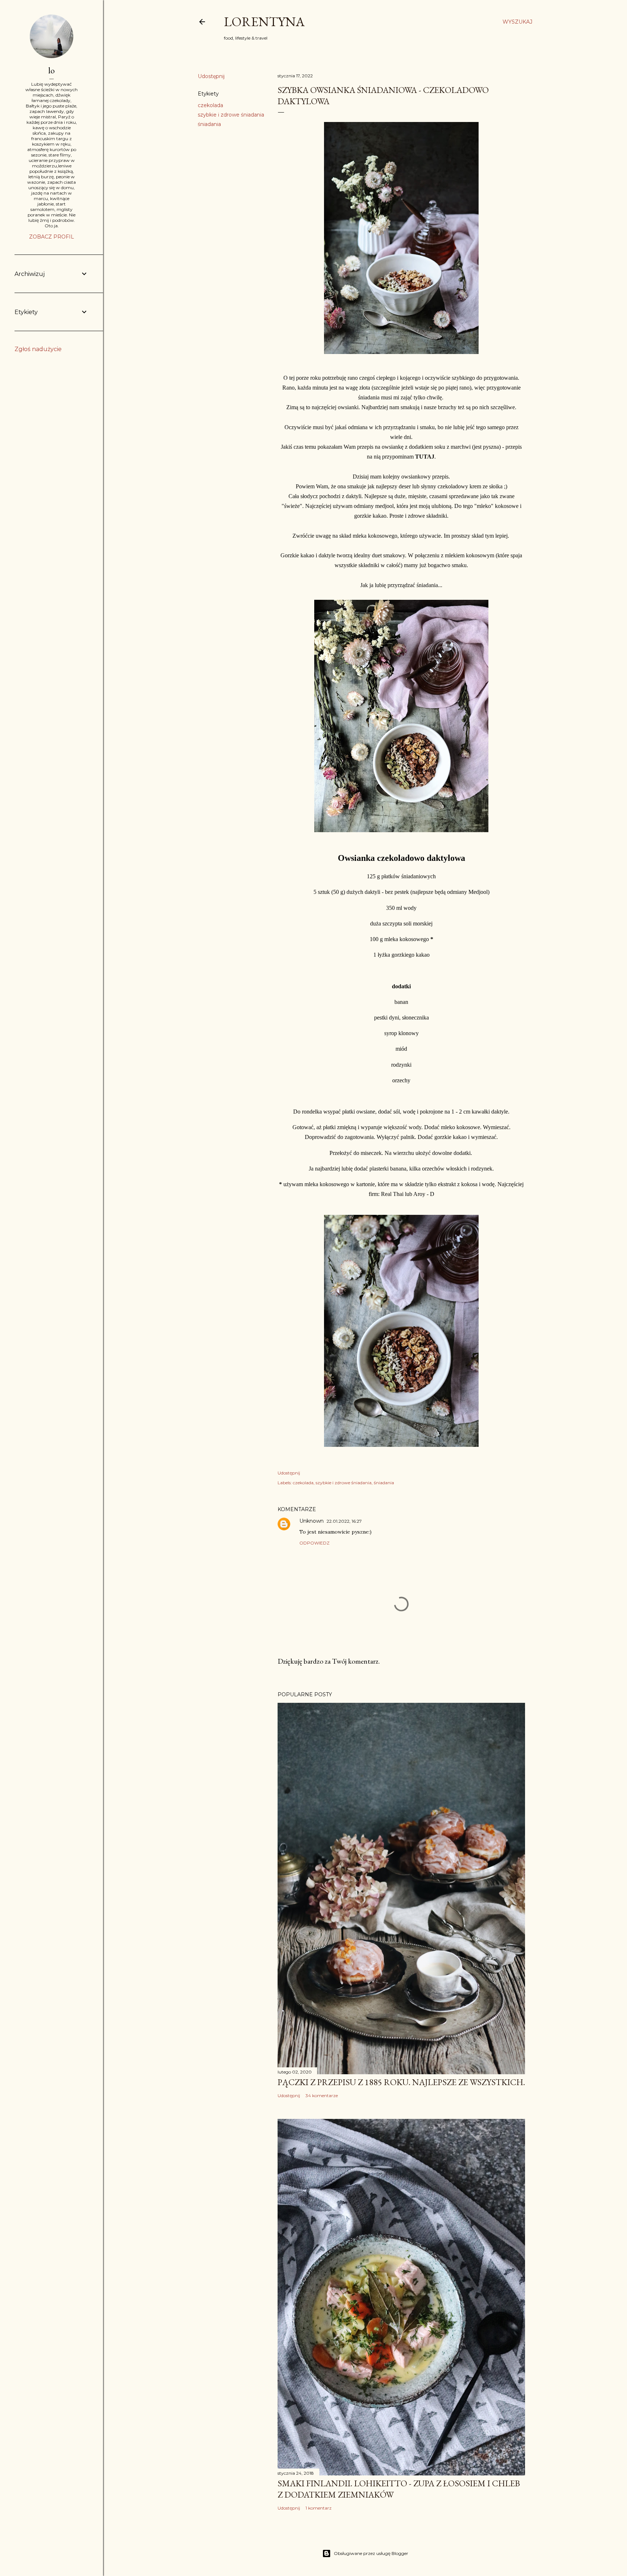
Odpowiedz (314, 1543)
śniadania (209, 124)
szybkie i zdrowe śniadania (231, 115)
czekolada (210, 105)
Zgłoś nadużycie (38, 349)
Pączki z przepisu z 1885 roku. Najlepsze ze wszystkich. (401, 2082)
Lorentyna (264, 22)
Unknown (312, 1521)
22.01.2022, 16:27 (344, 1521)
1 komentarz (319, 2508)
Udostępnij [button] (211, 76)
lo (52, 70)
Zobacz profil (52, 237)
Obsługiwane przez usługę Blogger (371, 2553)
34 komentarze (322, 2095)
